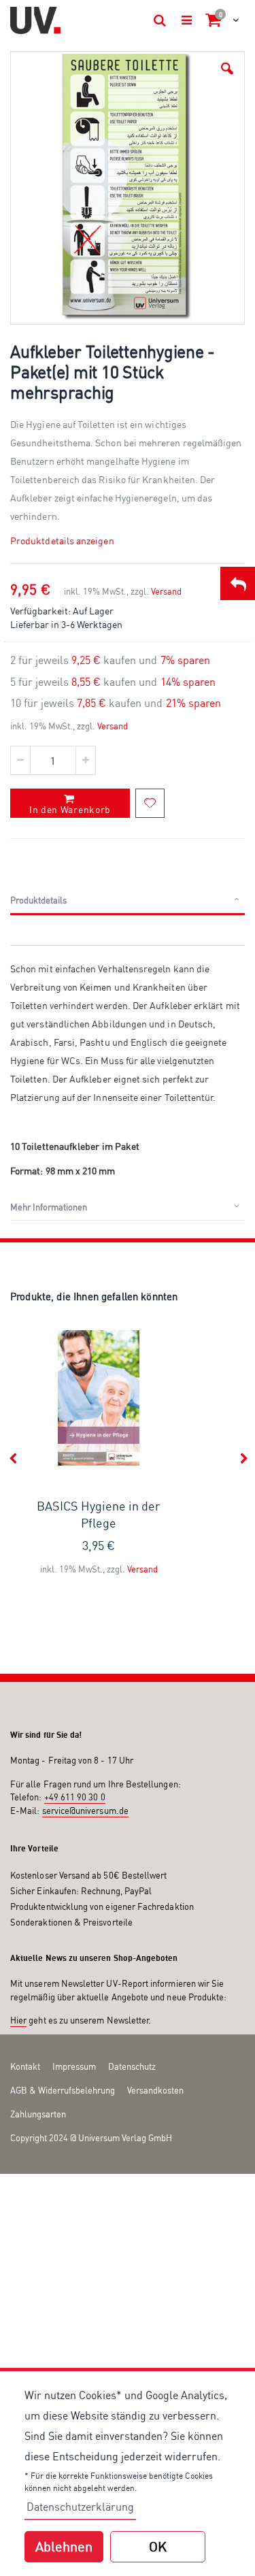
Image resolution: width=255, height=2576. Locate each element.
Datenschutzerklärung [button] (80, 2507)
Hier (18, 2020)
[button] (227, 69)
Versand (166, 591)
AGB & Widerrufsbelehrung (63, 2090)
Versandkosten (155, 2090)
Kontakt (25, 2066)
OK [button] (158, 2546)
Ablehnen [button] (64, 2546)
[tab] (128, 901)
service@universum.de (85, 1811)
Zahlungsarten (38, 2114)
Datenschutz (132, 2066)
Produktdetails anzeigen (62, 541)
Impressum (74, 2066)
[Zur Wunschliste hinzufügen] (150, 803)
